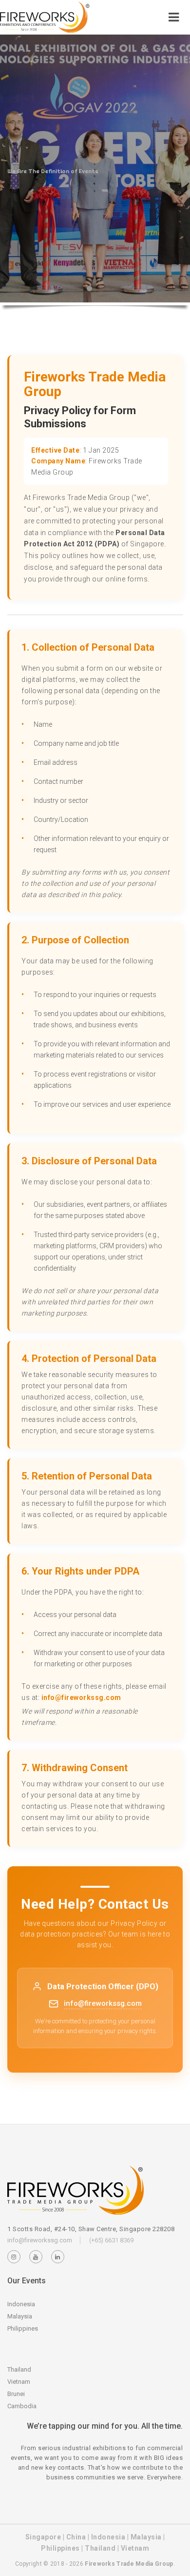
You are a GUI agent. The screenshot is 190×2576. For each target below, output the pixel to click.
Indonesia (21, 2304)
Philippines (23, 2328)
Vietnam (19, 2382)
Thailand (19, 2369)
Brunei (16, 2394)
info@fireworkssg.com (81, 1697)
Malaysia (20, 2316)
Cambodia (22, 2406)
